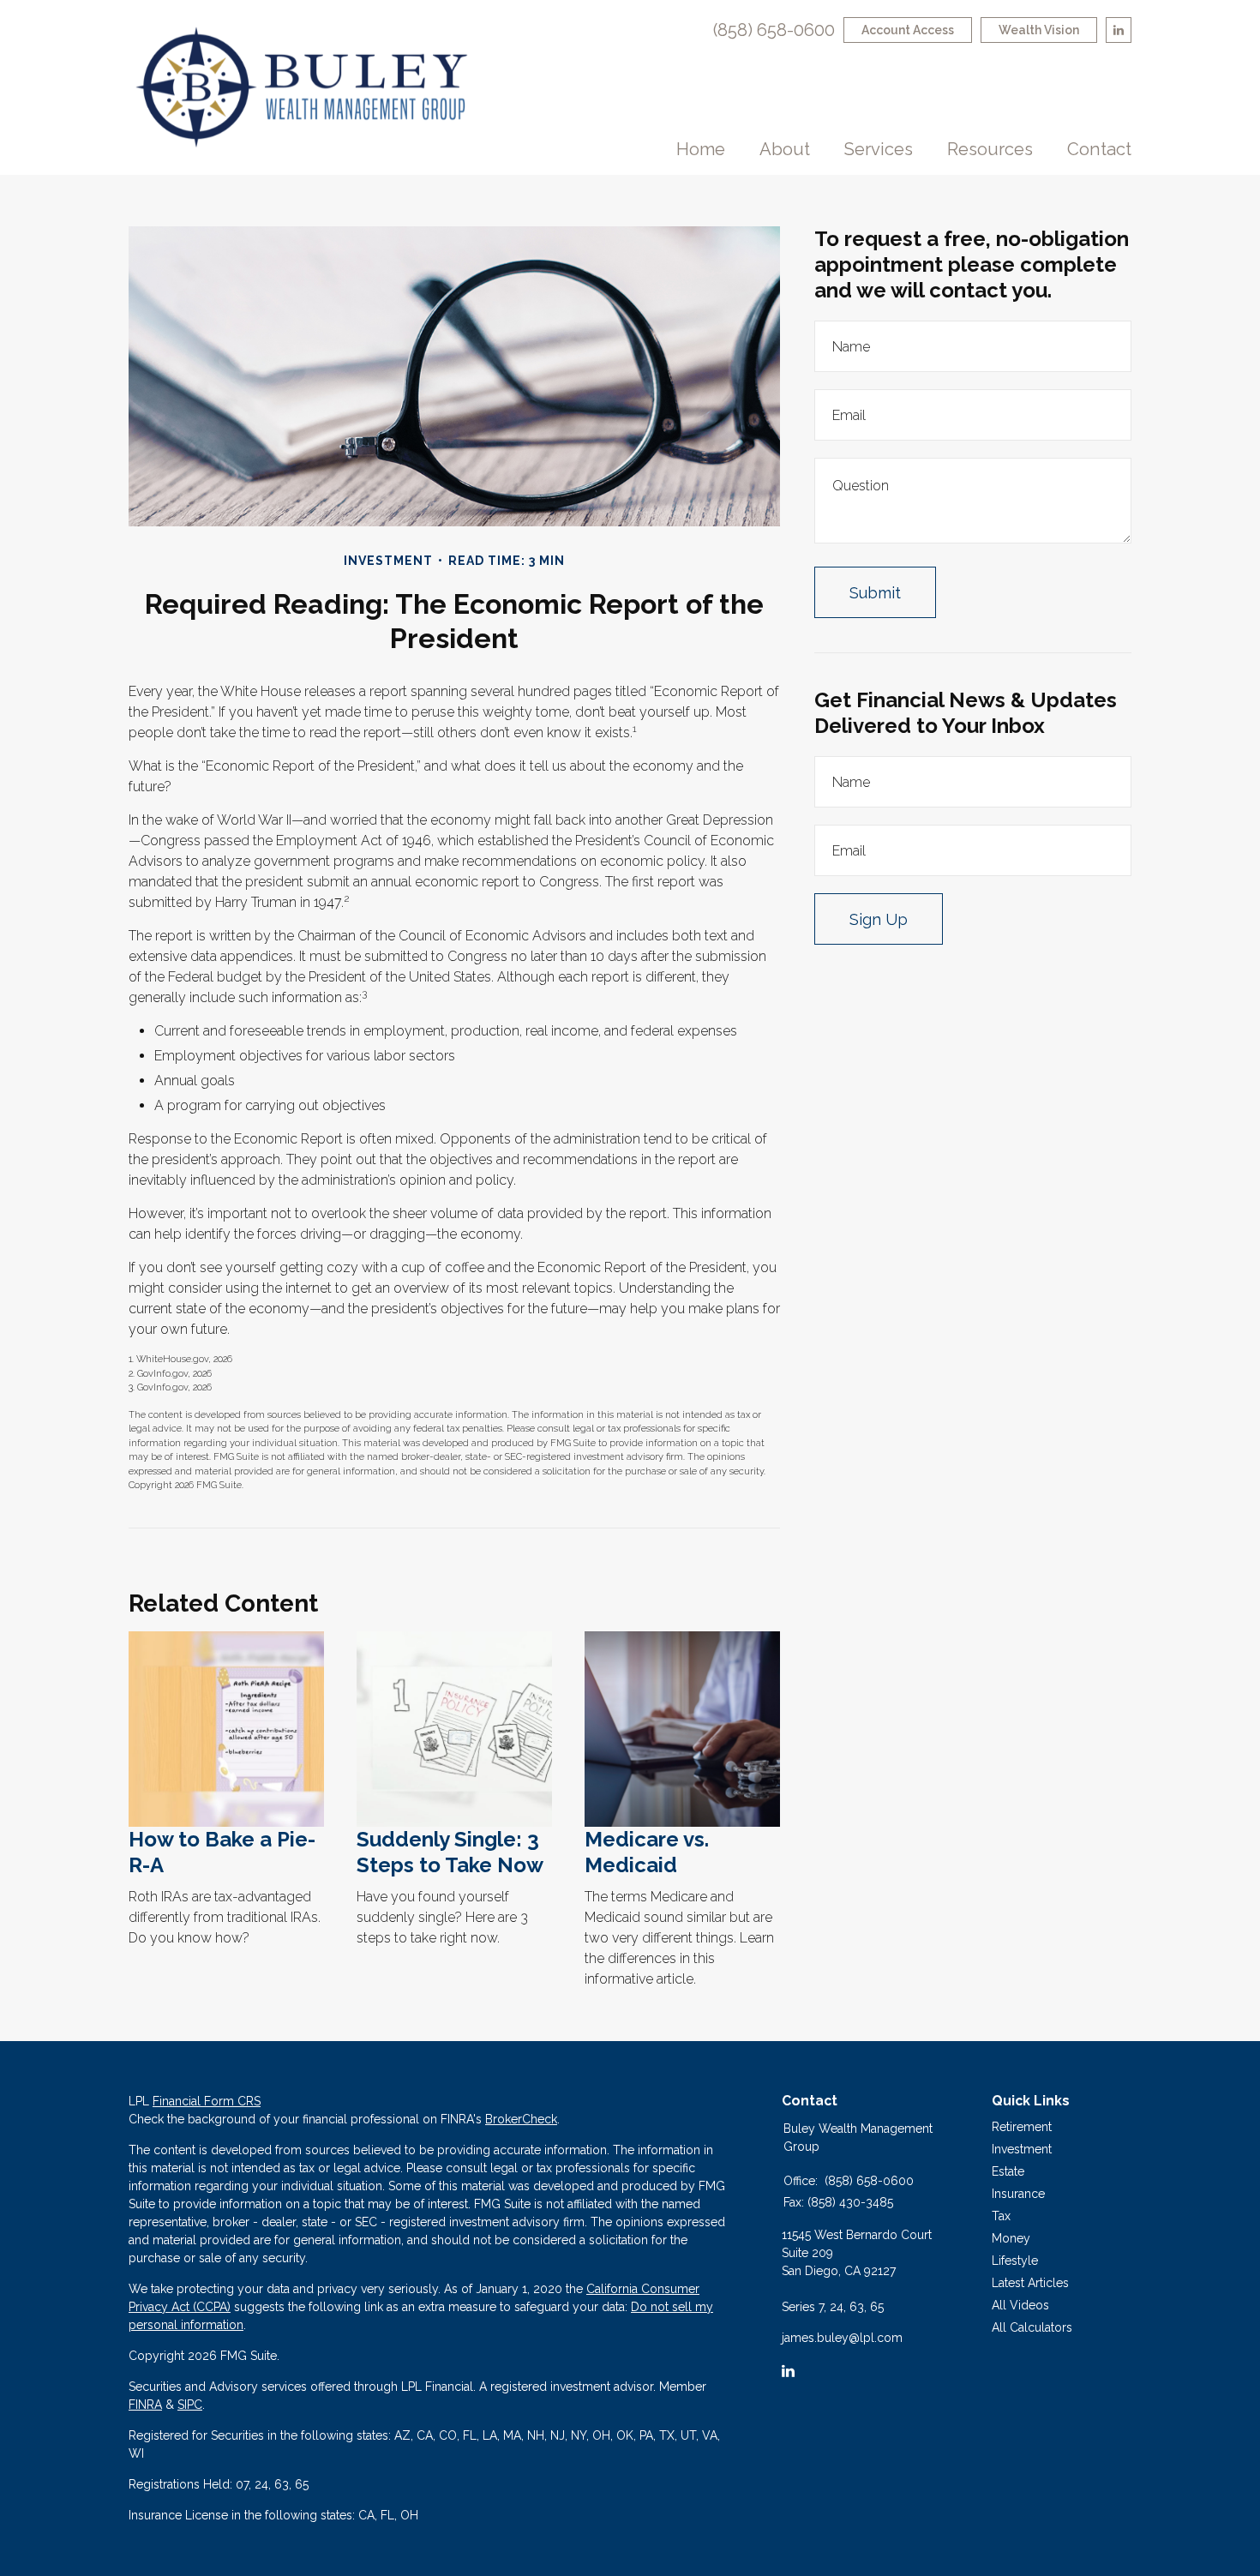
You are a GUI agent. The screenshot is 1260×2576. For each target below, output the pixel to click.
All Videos (1020, 2305)
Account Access (908, 30)
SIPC (190, 2405)
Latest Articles (1030, 2283)
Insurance (1018, 2194)
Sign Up (879, 919)
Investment (1022, 2149)
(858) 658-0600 (774, 30)
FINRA (145, 2405)
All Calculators (1032, 2327)
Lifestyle (1015, 2261)
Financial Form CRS (207, 2101)
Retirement (1022, 2127)
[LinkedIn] (788, 2371)
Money (1011, 2238)
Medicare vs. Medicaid (647, 1852)
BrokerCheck (521, 2119)
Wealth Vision (1039, 30)
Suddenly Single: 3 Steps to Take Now (450, 1852)
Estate (1008, 2171)
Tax (1001, 2216)
